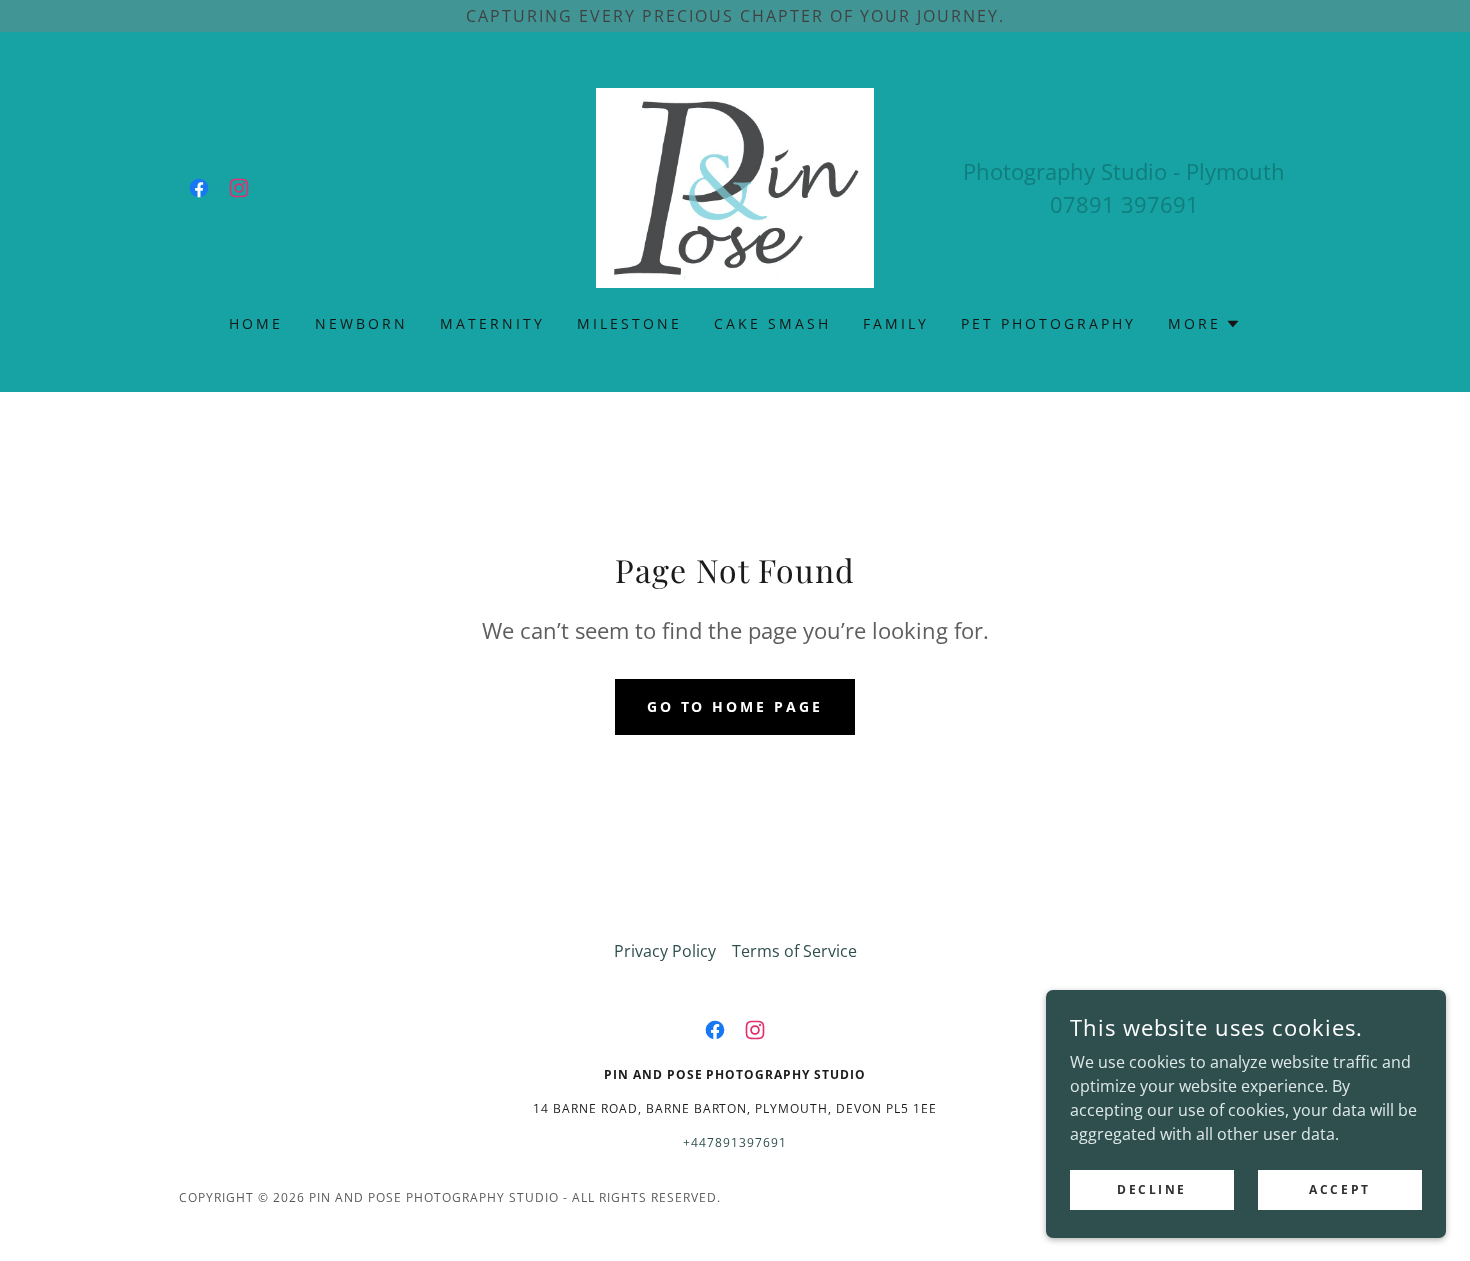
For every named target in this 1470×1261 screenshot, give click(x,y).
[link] (199, 188)
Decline (1152, 1189)
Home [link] (256, 323)
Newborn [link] (361, 323)
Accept (1339, 1189)
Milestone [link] (629, 323)
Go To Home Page (735, 706)
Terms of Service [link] (794, 951)
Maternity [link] (492, 323)
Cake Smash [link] (772, 323)
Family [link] (896, 323)
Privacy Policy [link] (665, 951)
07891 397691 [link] (1124, 204)
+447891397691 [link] (735, 1142)
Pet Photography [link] (1048, 323)
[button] (1204, 324)
